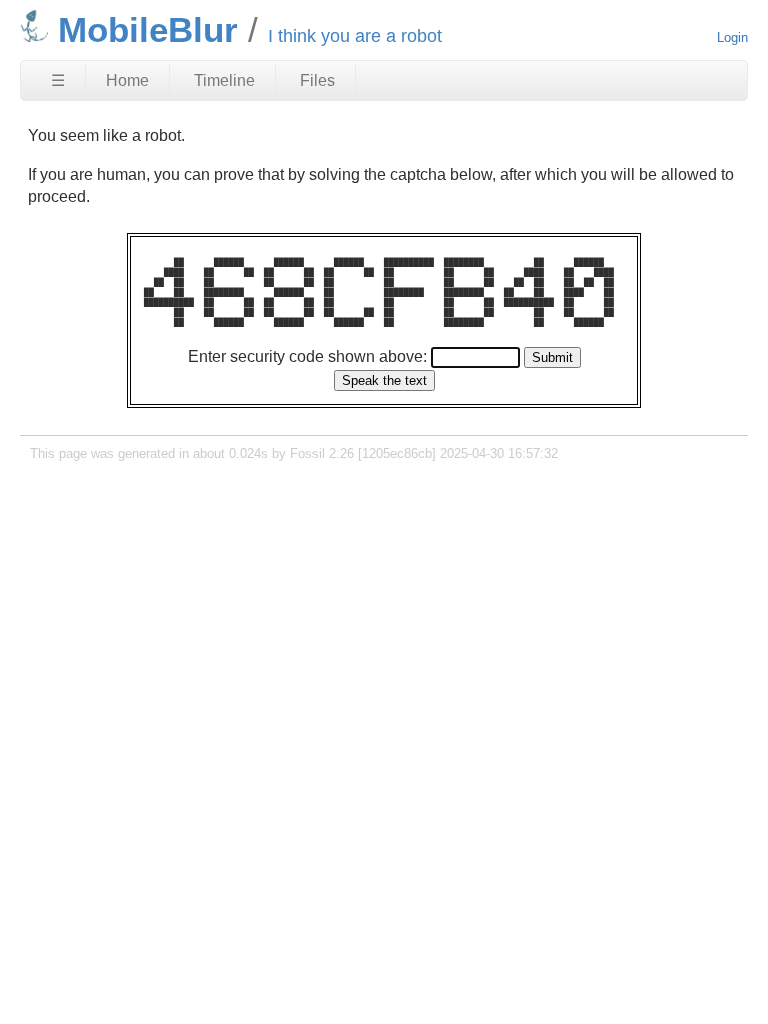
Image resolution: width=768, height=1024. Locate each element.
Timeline (224, 80)
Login (732, 37)
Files (317, 80)
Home (127, 80)
